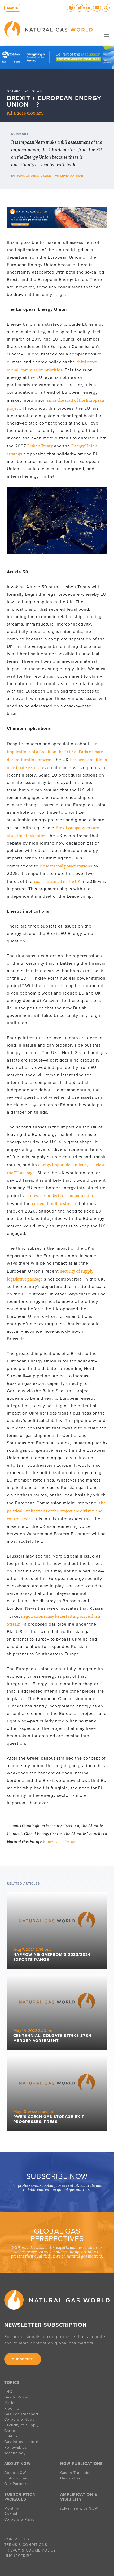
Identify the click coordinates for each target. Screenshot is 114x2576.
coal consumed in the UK (57, 881)
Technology (15, 2453)
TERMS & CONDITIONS (26, 2545)
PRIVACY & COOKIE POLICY (30, 2550)
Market (11, 2403)
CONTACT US (17, 2539)
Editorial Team (17, 2478)
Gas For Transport (21, 2414)
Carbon (11, 2431)
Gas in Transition (76, 2473)
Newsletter (70, 2478)
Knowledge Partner (60, 1841)
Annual (11, 2514)
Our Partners (16, 2484)
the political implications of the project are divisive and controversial (56, 1511)
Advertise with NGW (79, 2508)
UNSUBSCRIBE (18, 2556)
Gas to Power (17, 2397)
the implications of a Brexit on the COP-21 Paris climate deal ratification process (55, 751)
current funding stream (54, 1203)
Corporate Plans (19, 2520)
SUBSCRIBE (23, 2359)
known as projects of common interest (63, 1195)
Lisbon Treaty (40, 446)
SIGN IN (13, 8)
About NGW (15, 2473)
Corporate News (19, 2420)
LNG (8, 2392)
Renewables (16, 2447)
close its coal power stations (66, 866)
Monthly (12, 2508)
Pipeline (12, 2408)
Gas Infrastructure (21, 2442)
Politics (11, 2436)
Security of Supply (21, 2425)
